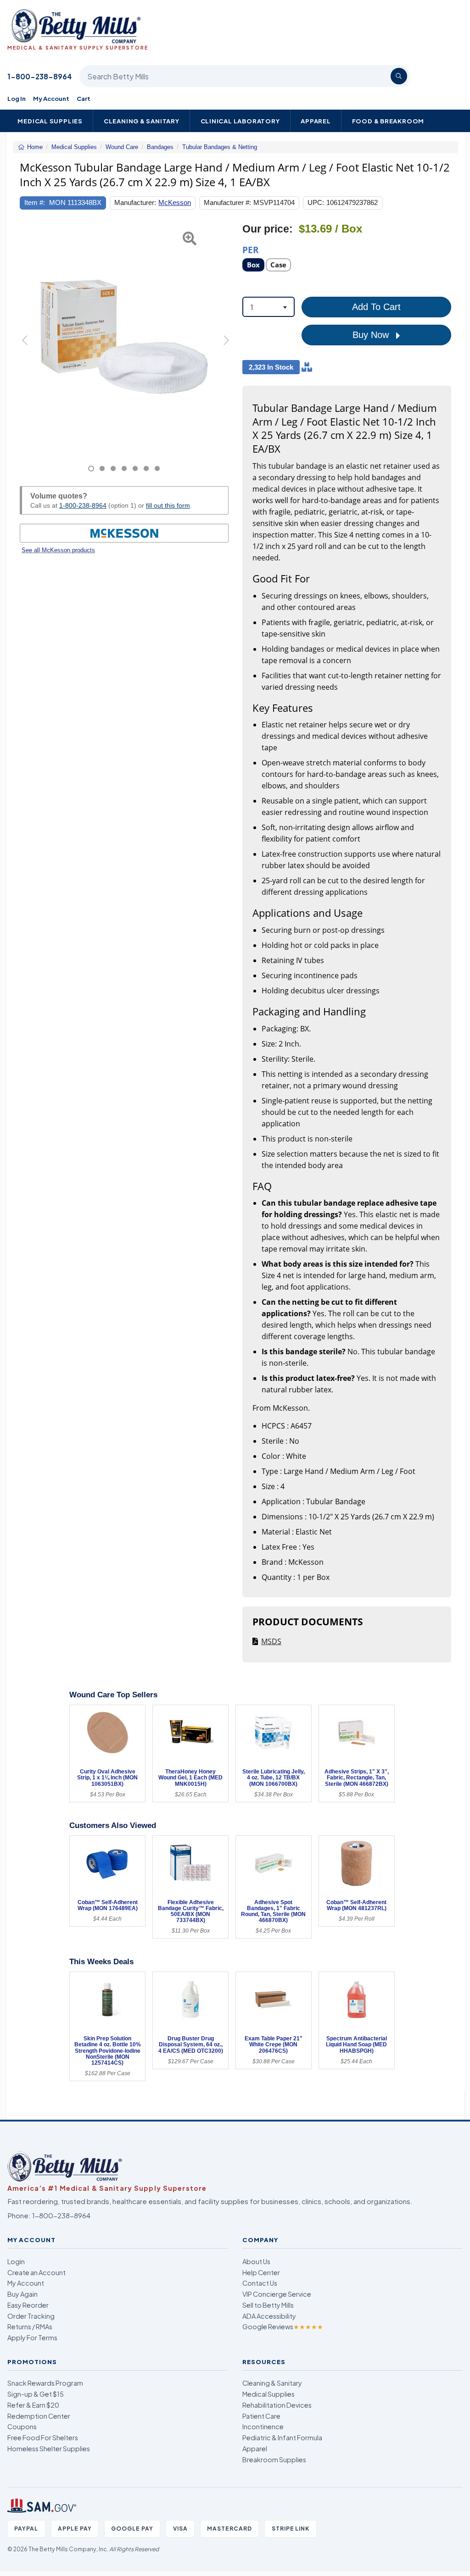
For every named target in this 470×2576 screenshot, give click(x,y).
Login (16, 2261)
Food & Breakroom (388, 121)
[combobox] (269, 307)
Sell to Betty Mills (268, 2305)
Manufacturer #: (227, 202)
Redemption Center (39, 2416)
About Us (256, 2261)
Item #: (35, 202)
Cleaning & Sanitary (142, 121)
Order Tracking (31, 2316)
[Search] (399, 76)
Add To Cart (376, 307)
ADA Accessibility (269, 2316)
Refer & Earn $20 (33, 2405)
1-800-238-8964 (40, 76)
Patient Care (261, 2416)
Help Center (261, 2272)
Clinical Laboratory (240, 121)
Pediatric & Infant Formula (282, 2438)
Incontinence (263, 2426)
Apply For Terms (32, 2338)
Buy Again (22, 2294)
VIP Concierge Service (277, 2294)
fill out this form (168, 505)
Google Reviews (283, 2327)
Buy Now (372, 335)
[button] (27, 347)
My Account (51, 98)
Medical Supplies (50, 121)
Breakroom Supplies (274, 2460)
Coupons (22, 2426)
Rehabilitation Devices (277, 2405)
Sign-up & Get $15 (36, 2394)
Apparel (316, 121)
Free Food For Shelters (43, 2438)
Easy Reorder (28, 2305)
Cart (84, 98)
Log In (17, 98)
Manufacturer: (135, 202)
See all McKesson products (58, 550)
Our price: (268, 229)
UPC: (316, 202)
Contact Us (260, 2283)
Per (251, 249)
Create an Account (36, 2272)
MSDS (271, 1641)
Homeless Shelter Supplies (49, 2449)
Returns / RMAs (30, 2327)
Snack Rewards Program (45, 2383)
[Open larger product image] (124, 337)
